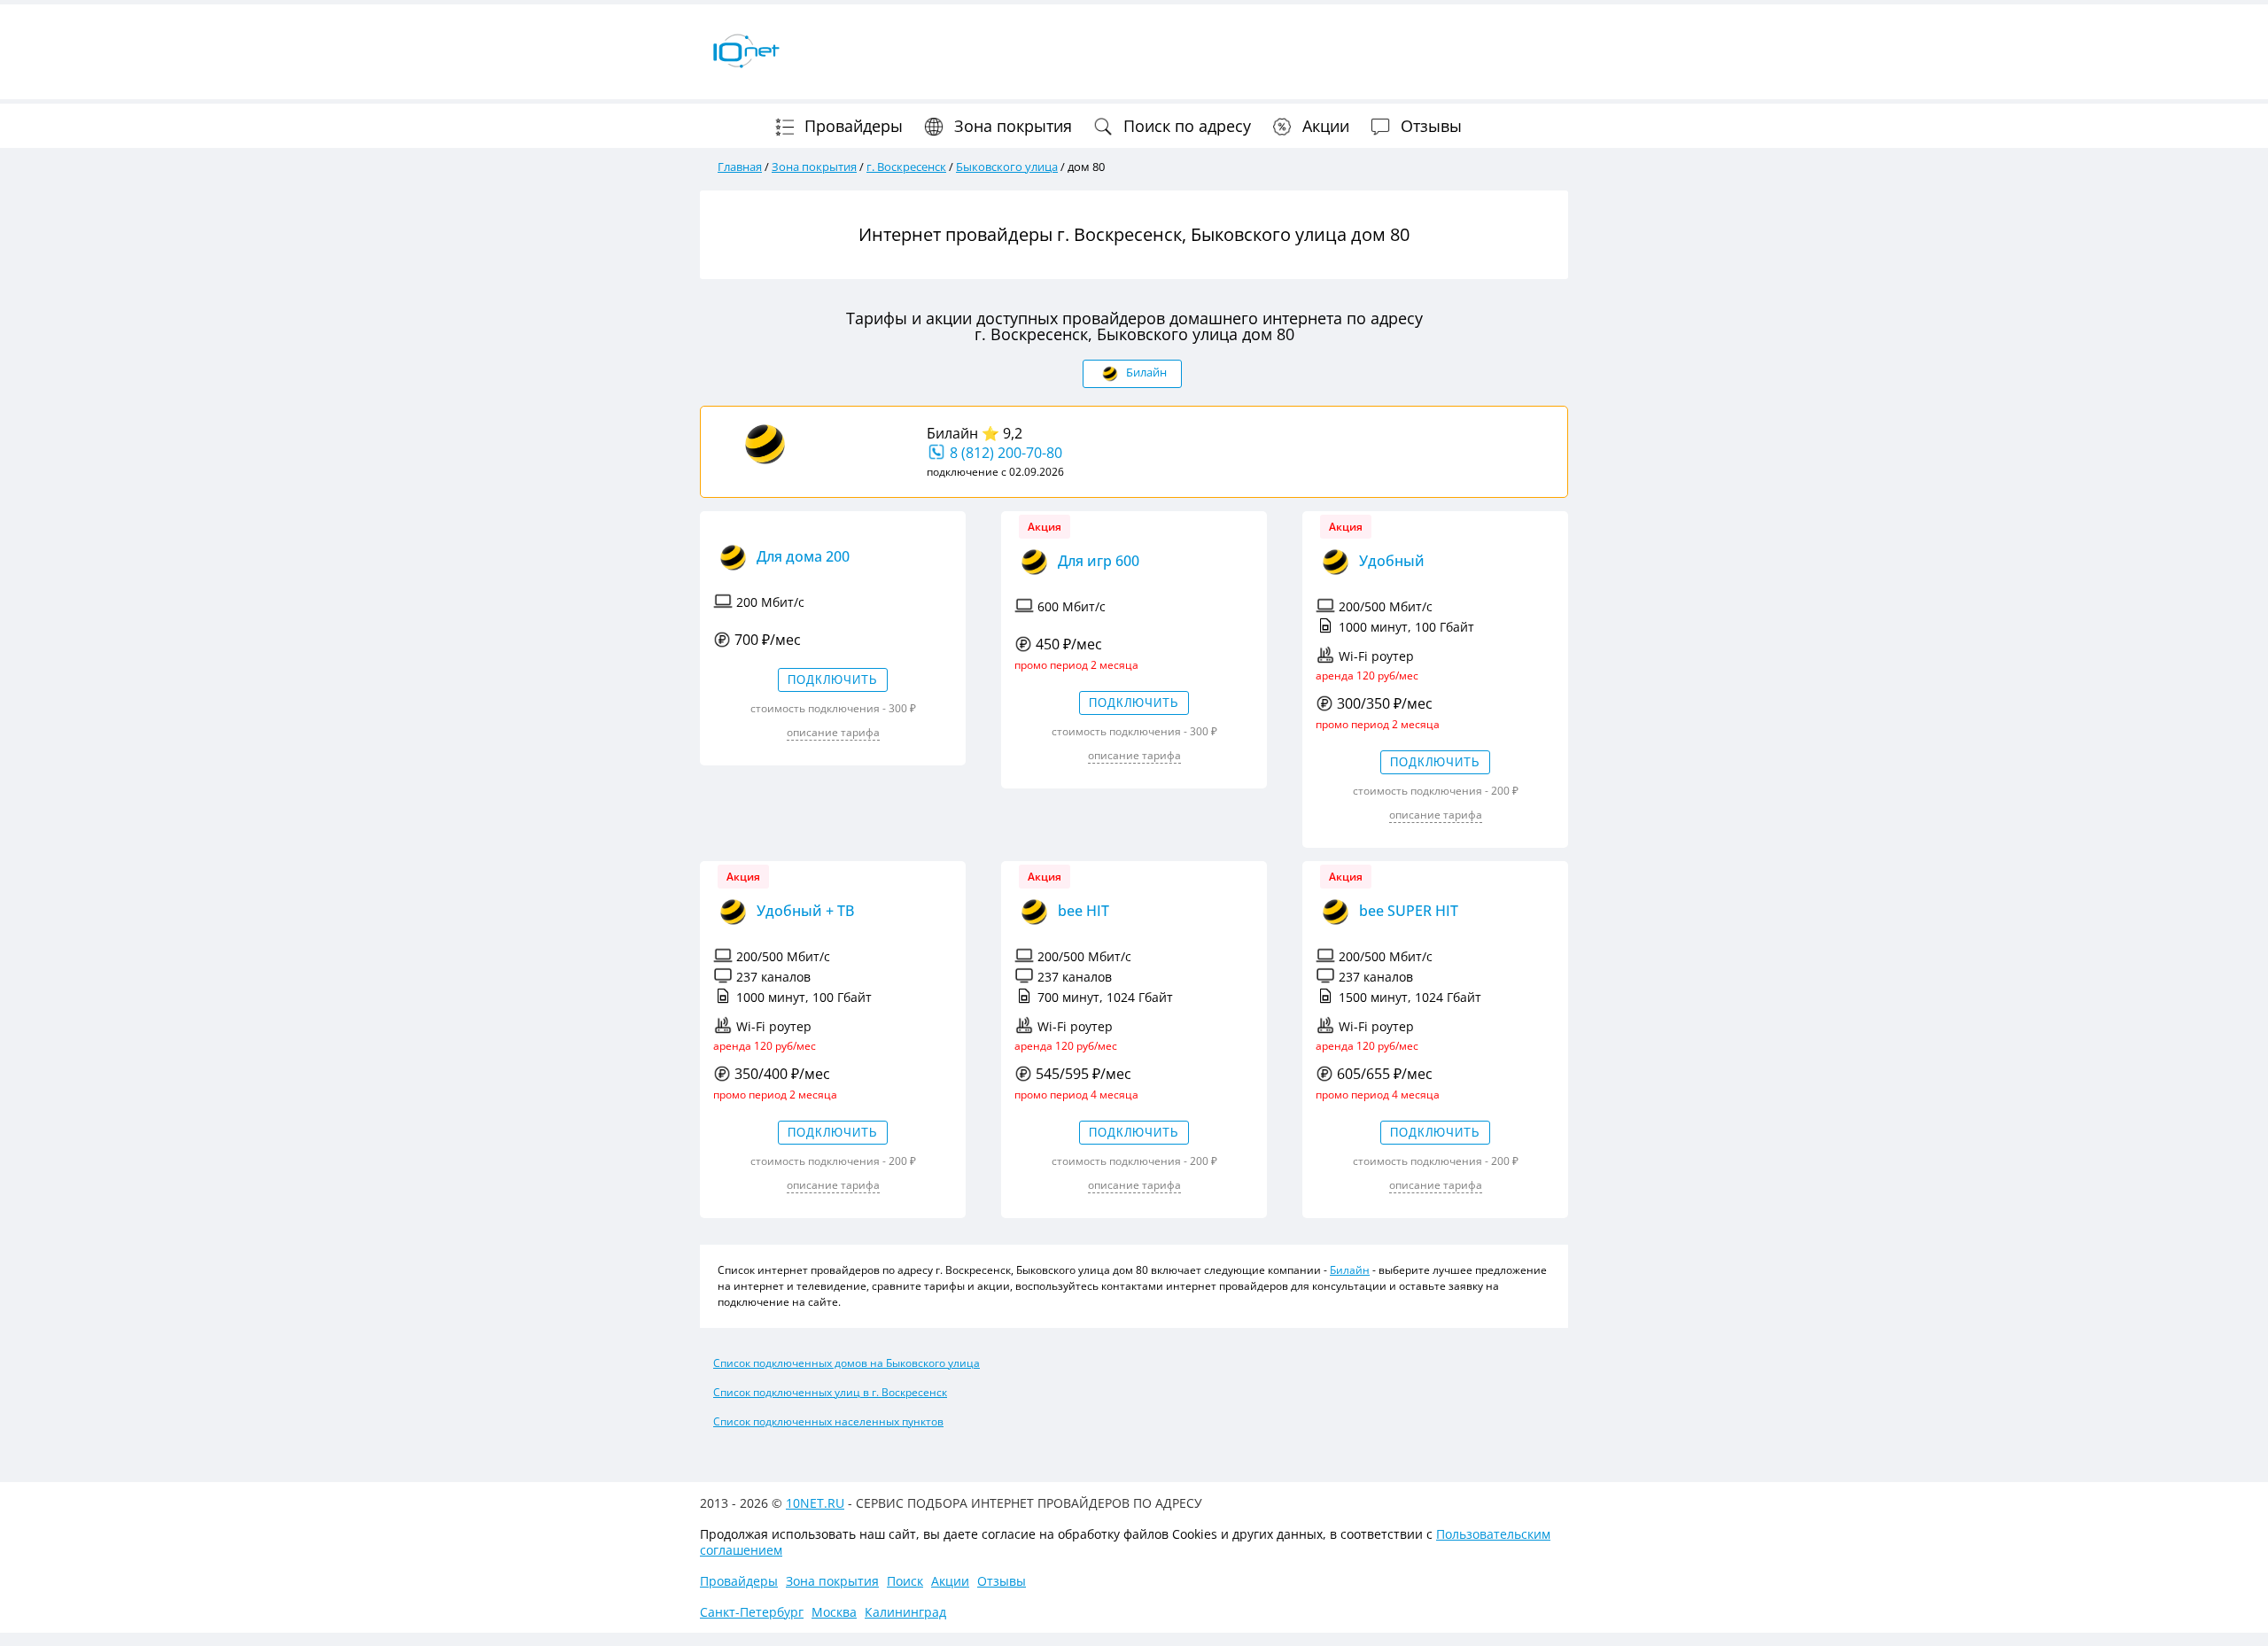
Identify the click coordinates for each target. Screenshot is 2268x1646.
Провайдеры (851, 126)
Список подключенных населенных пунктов (828, 1421)
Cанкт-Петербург (752, 1612)
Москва (834, 1612)
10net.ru (815, 1503)
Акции (1324, 126)
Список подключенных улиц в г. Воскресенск (830, 1392)
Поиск (905, 1581)
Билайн (952, 433)
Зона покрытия (1011, 126)
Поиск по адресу (1185, 126)
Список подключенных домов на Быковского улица (847, 1363)
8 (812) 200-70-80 (1004, 453)
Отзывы (1429, 126)
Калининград (905, 1612)
